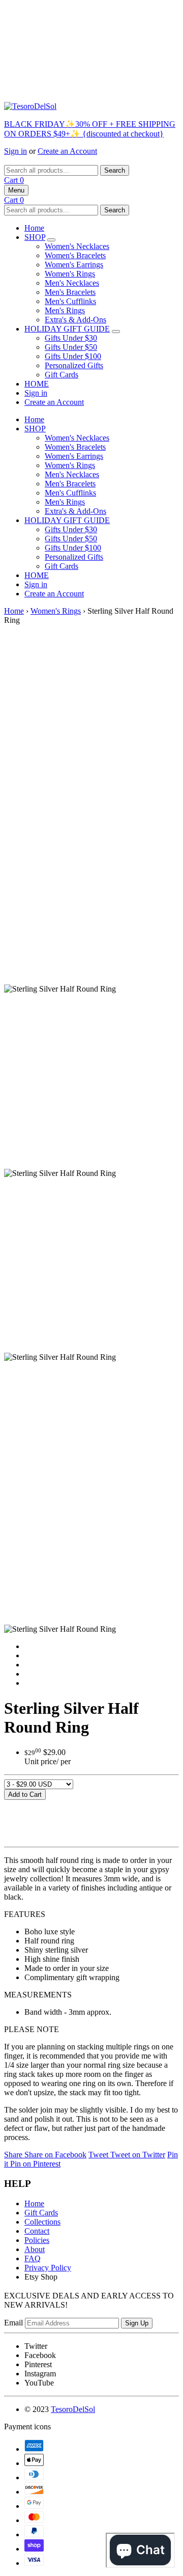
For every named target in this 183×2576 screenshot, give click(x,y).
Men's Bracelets (70, 292)
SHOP (35, 237)
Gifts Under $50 (71, 347)
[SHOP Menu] (51, 240)
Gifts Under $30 (71, 338)
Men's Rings (65, 310)
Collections (42, 2222)
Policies (37, 2240)
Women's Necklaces (77, 246)
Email (13, 2323)
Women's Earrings (74, 265)
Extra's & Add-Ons (75, 320)
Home (34, 228)
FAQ (33, 2258)
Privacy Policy (48, 2268)
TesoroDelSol (73, 2409)
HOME (37, 384)
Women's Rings (70, 274)
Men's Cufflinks (70, 301)
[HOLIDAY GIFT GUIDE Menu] (116, 332)
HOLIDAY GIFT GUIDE (67, 329)
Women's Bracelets (75, 255)
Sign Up (137, 2323)
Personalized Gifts (74, 365)
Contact (37, 2231)
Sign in (16, 151)
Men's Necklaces (72, 283)
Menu (16, 190)
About (35, 2249)
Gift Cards (62, 375)
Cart (14, 180)
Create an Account (67, 151)
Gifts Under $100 (73, 356)
